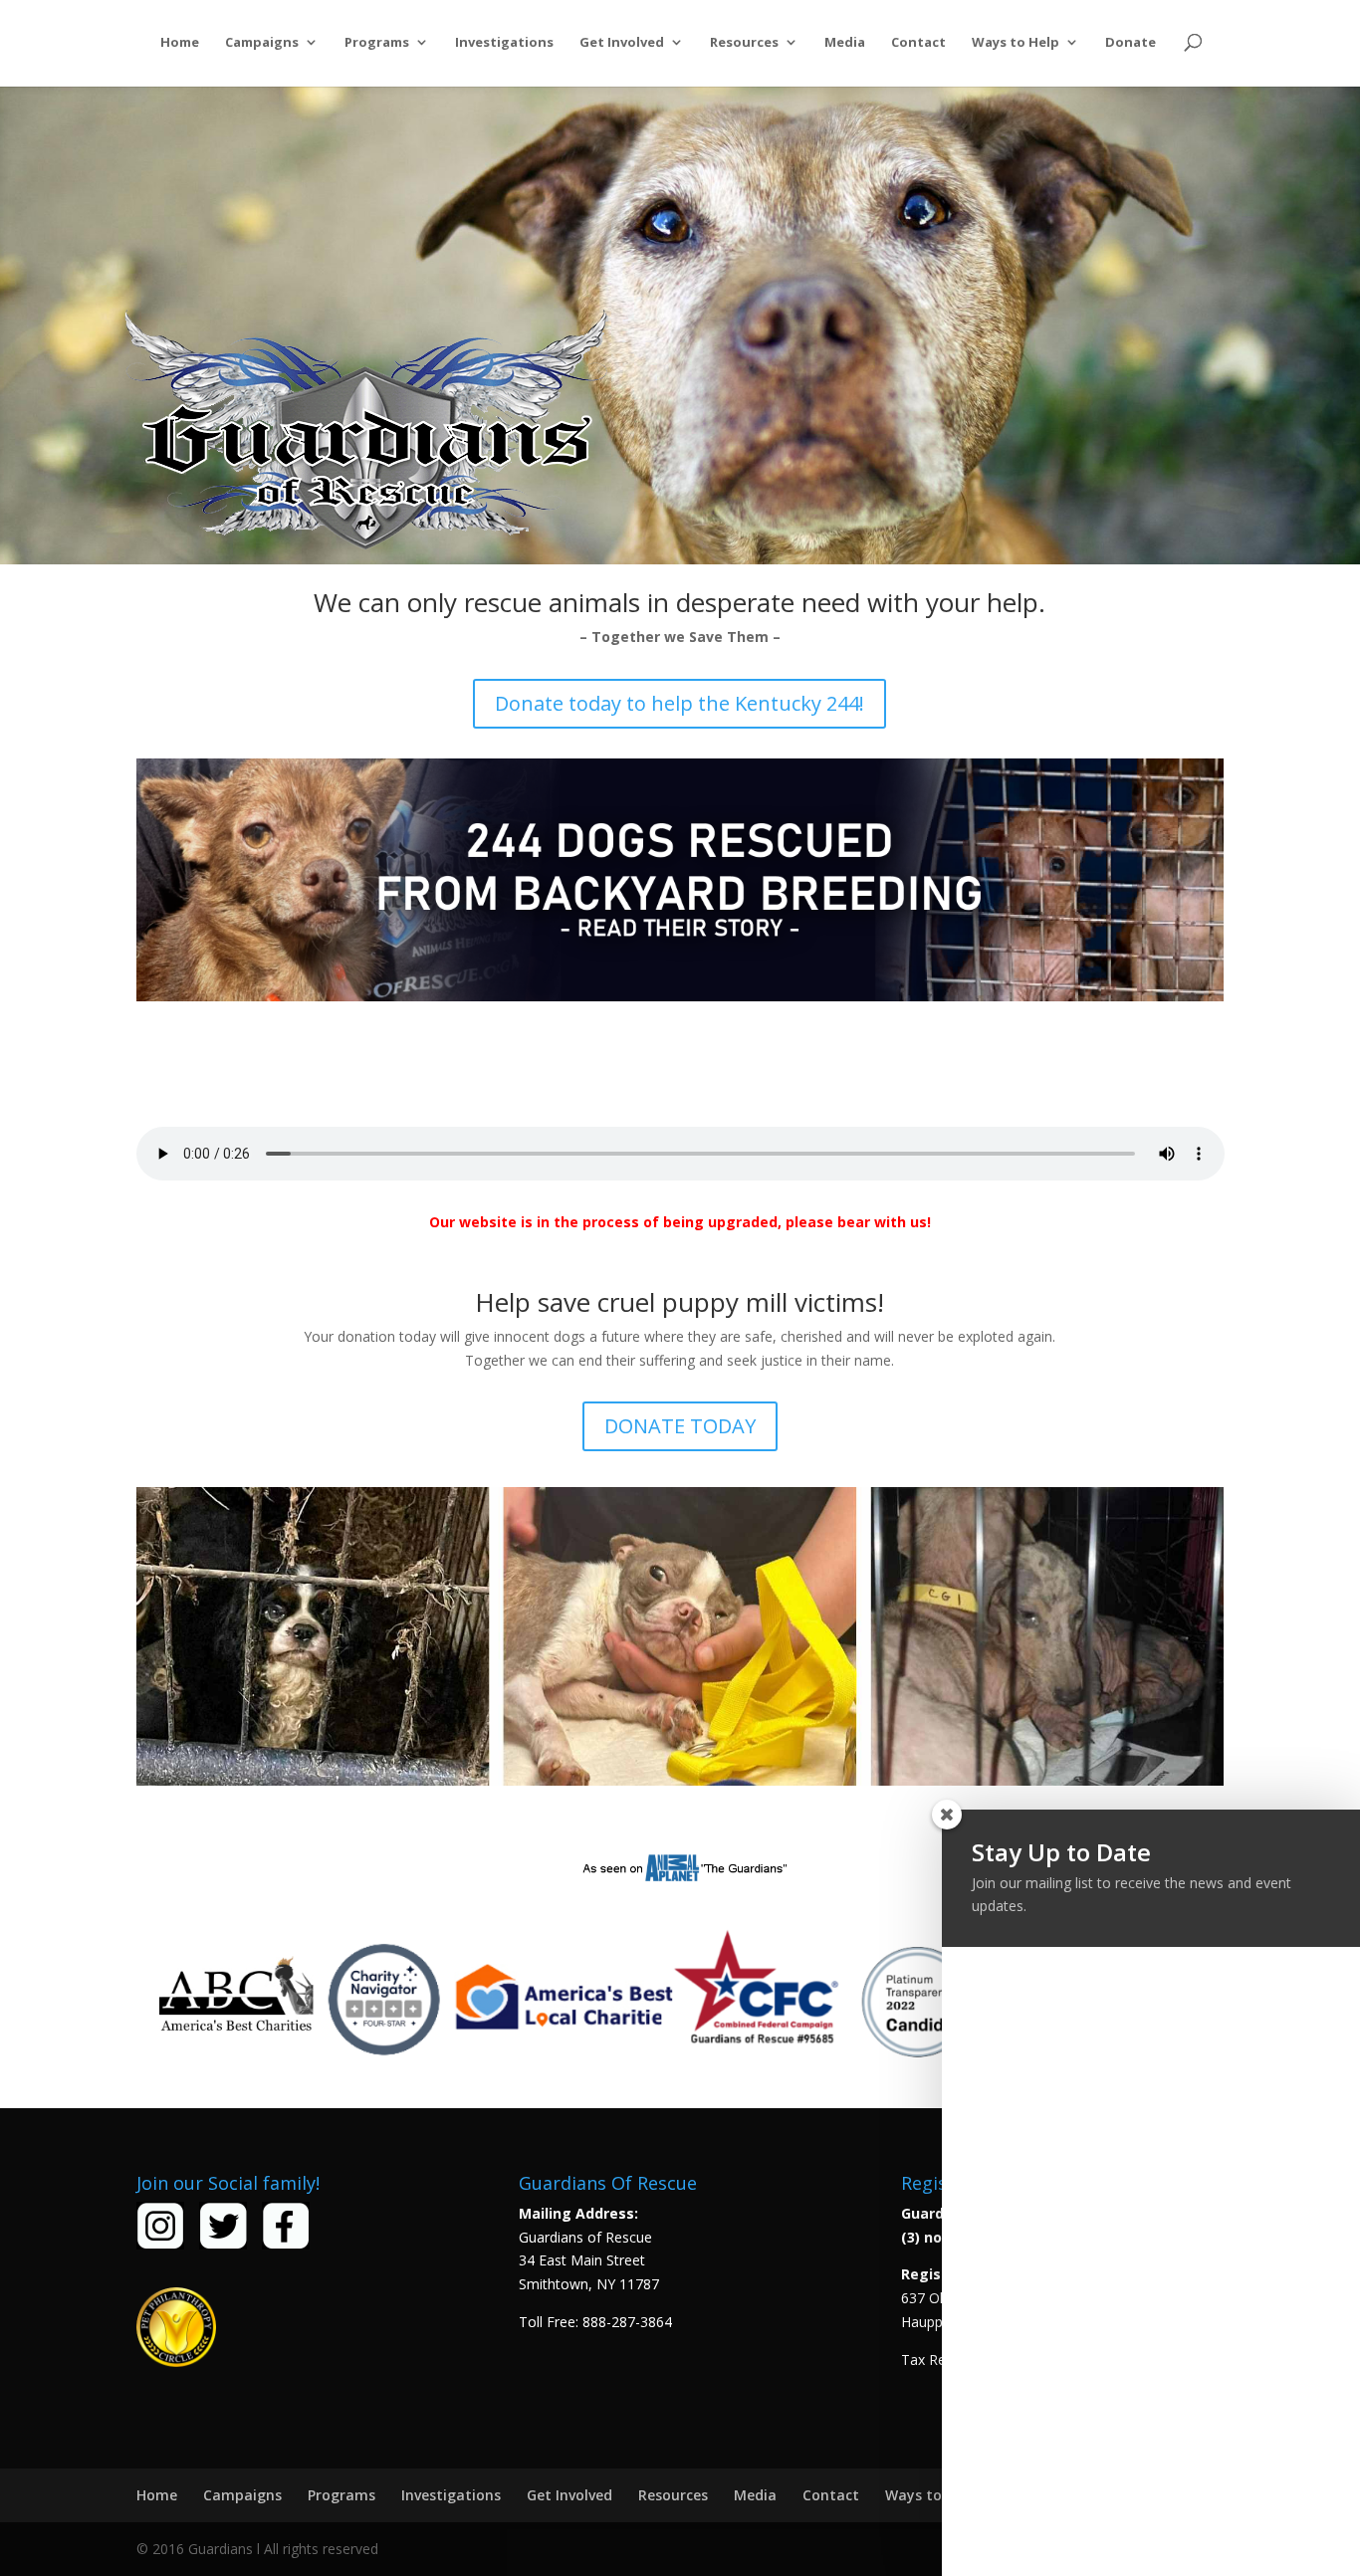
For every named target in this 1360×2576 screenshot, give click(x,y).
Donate (1131, 43)
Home (180, 43)
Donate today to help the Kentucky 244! (680, 703)
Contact (918, 43)
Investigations (504, 43)
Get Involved (622, 43)
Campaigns (262, 43)
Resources (744, 43)
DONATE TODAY (680, 1426)
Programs (377, 43)
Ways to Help (1016, 43)
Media (845, 43)
